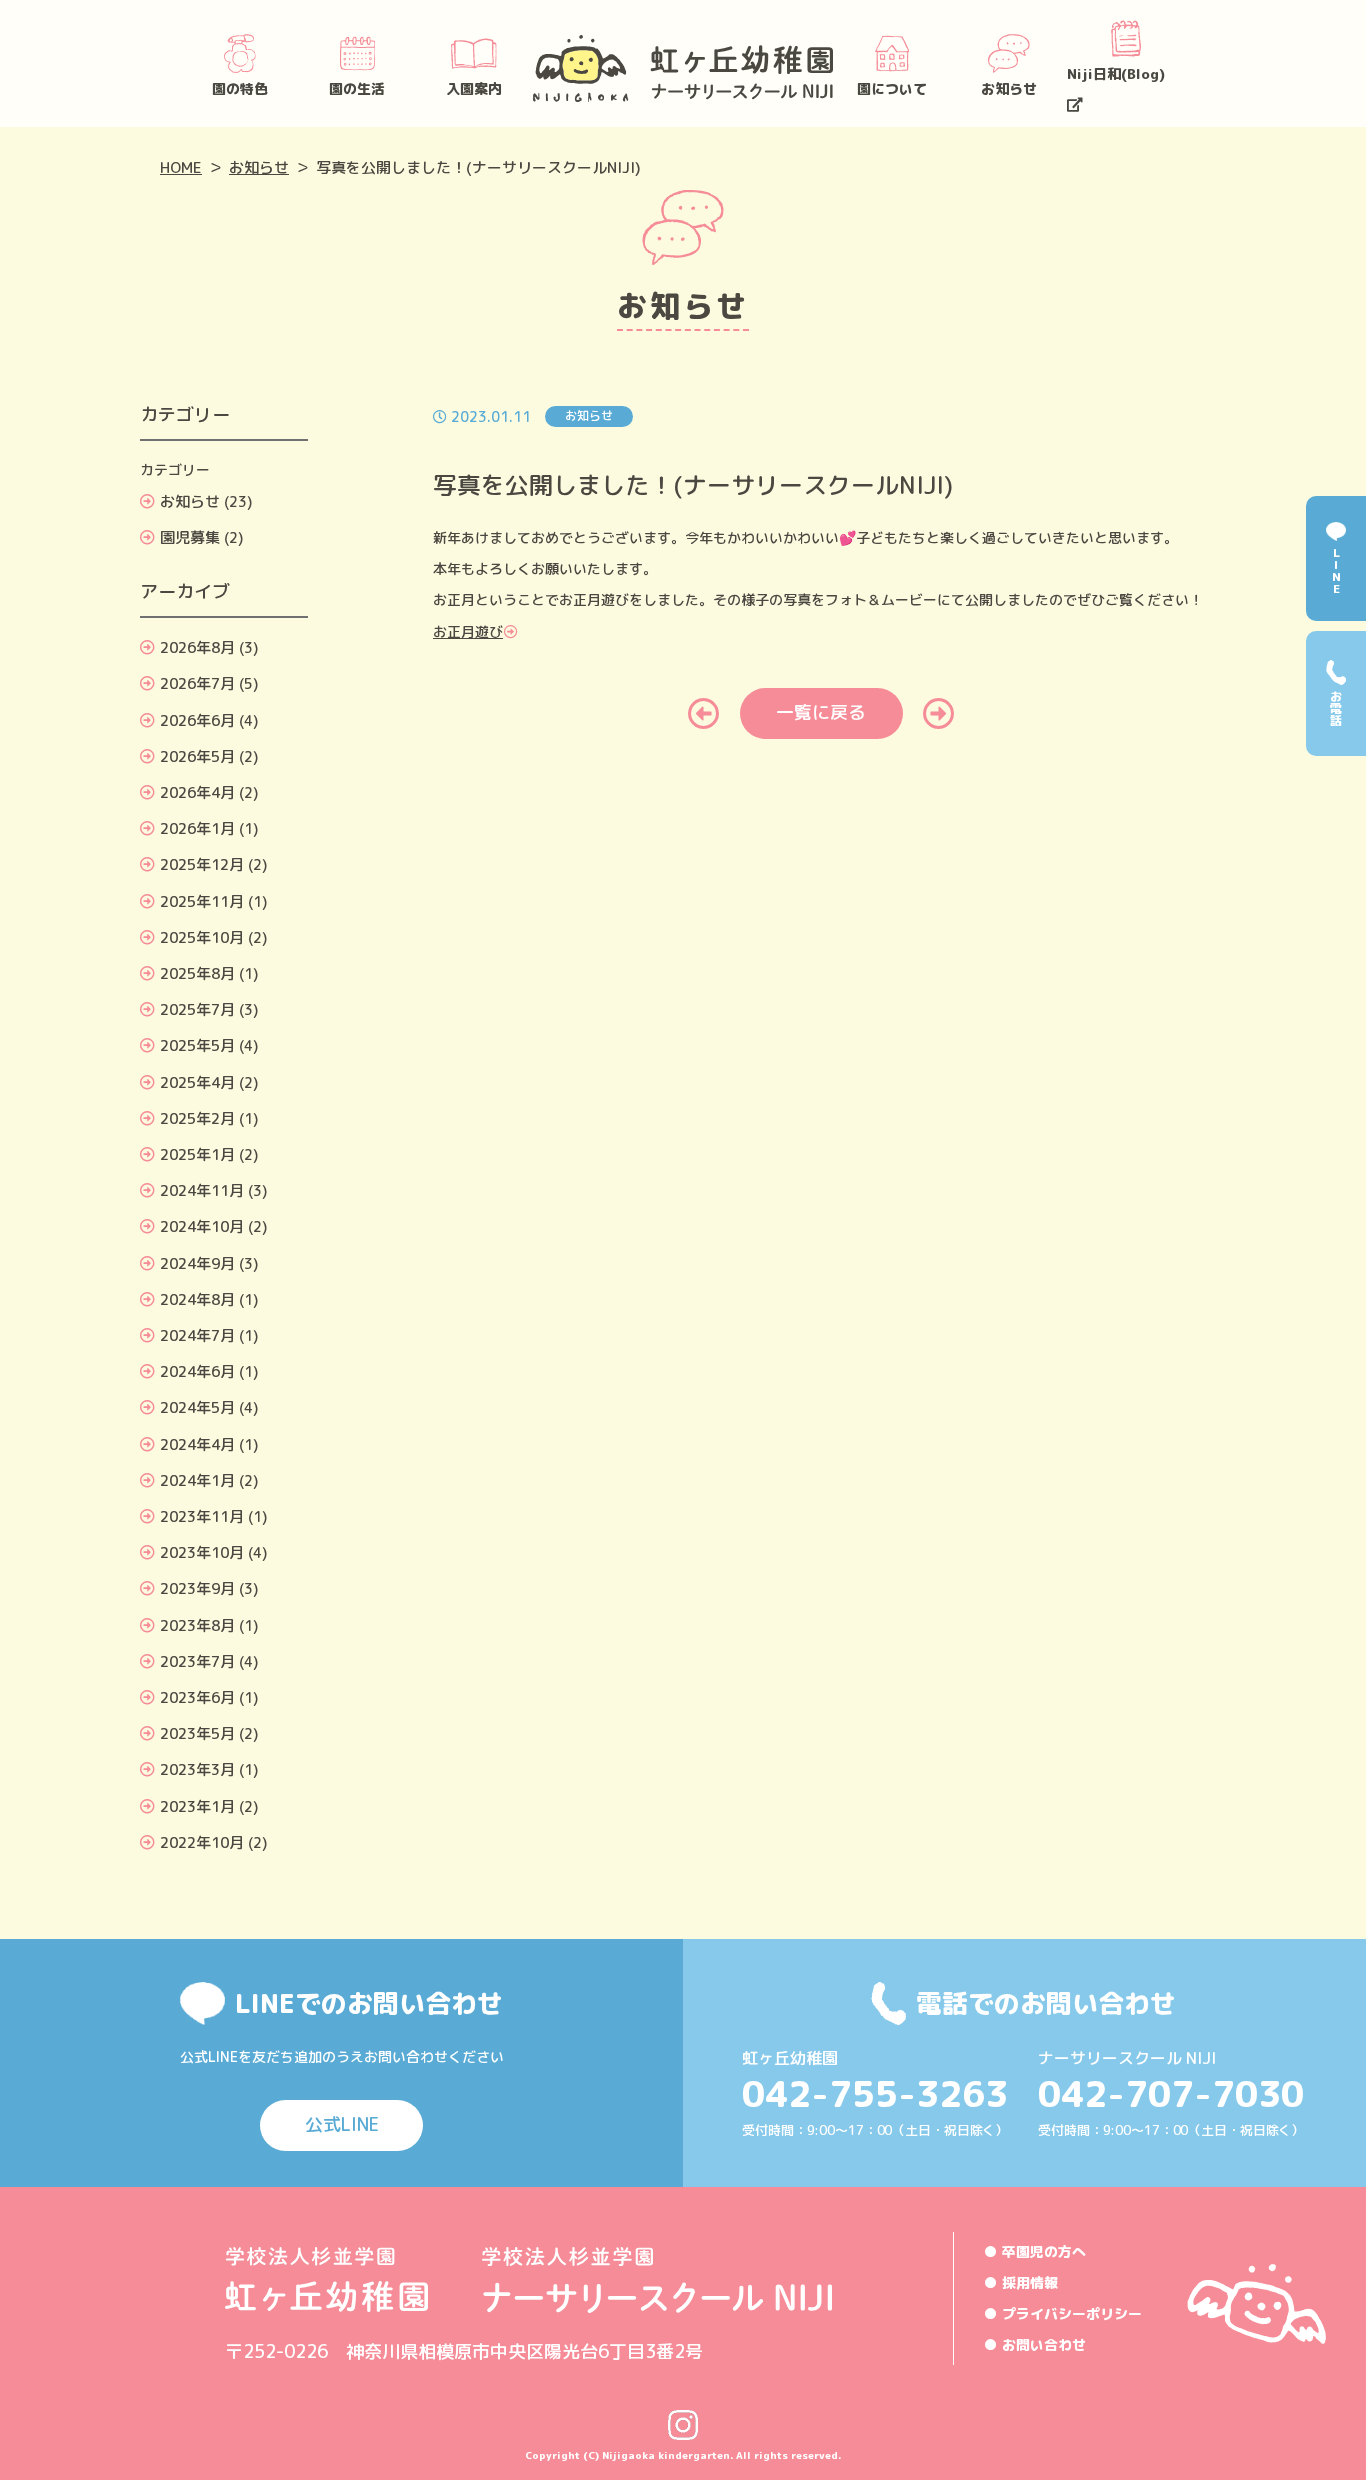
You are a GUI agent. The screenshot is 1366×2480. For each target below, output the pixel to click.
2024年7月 (197, 1335)
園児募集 (190, 537)
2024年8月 (197, 1299)
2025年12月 (202, 864)
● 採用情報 (1021, 2282)
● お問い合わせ (1035, 2344)
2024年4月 (197, 1444)
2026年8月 (197, 647)
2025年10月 (202, 937)
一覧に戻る (821, 712)
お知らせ (1009, 88)
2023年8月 (197, 1625)
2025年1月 (197, 1154)
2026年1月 (197, 828)
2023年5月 (197, 1733)
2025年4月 (197, 1082)
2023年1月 (197, 1806)
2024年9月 (197, 1263)
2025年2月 (197, 1118)
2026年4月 (197, 792)
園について (892, 88)
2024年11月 (202, 1190)
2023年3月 (197, 1769)
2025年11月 (202, 901)
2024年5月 (197, 1407)
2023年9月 (197, 1588)
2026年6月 (197, 720)
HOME (181, 167)
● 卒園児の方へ (1035, 2251)
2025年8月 (197, 973)
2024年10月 (202, 1226)
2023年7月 (197, 1661)
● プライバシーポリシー (1063, 2313)
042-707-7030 (1171, 2094)
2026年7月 (197, 683)
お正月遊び (468, 631)
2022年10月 (202, 1842)
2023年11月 (202, 1516)
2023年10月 (202, 1552)
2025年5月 (197, 1045)
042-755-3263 (875, 2094)
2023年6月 (197, 1697)
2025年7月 (197, 1009)
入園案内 (474, 88)
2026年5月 (197, 756)
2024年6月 (197, 1371)
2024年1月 (197, 1480)
